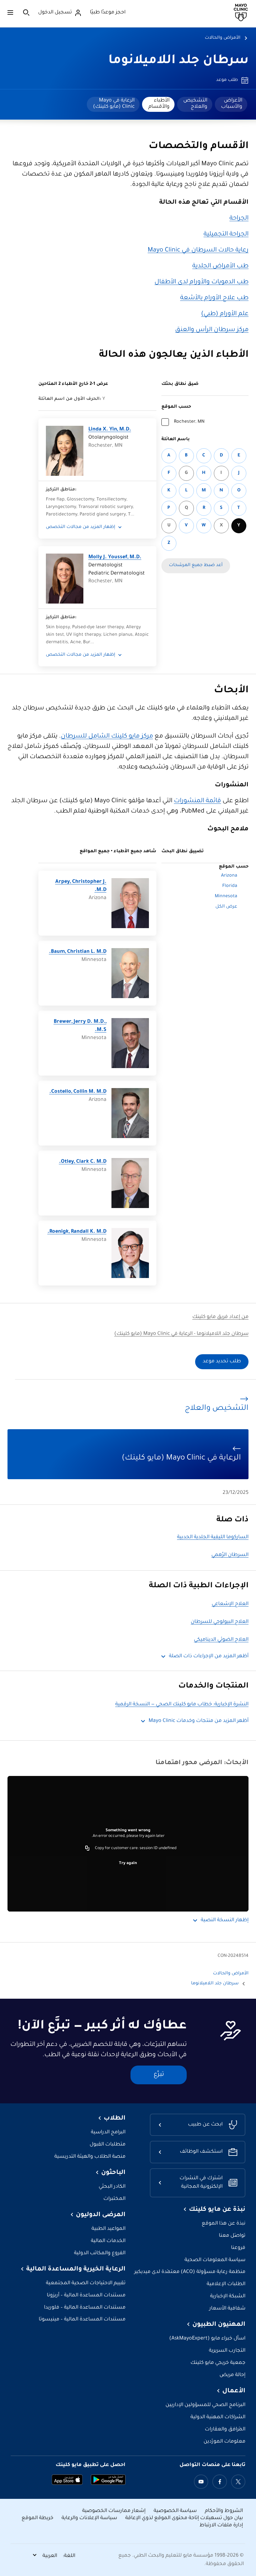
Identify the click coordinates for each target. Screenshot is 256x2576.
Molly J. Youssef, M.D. (115, 557)
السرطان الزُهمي (230, 1555)
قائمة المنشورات (197, 801)
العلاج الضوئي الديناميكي (221, 1640)
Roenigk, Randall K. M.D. (77, 1232)
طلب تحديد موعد (222, 1362)
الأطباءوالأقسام (159, 104)
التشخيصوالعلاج (195, 104)
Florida (230, 886)
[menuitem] (231, 104)
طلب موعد (227, 80)
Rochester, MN (189, 422)
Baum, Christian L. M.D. (78, 952)
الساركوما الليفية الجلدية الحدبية (213, 1537)
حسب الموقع (176, 407)
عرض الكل (226, 907)
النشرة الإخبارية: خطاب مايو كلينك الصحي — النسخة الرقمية (182, 1705)
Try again (128, 1863)
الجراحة (239, 219)
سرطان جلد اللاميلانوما (178, 61)
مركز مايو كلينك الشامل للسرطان (107, 737)
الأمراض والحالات (223, 38)
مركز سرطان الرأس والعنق (212, 330)
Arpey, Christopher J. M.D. (81, 886)
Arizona (229, 876)
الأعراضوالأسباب (232, 104)
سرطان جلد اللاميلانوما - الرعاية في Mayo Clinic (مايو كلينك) (181, 1334)
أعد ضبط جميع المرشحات (196, 565)
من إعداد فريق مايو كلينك (220, 1317)
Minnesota (226, 897)
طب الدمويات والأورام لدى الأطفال (202, 282)
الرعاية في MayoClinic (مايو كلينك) (114, 104)
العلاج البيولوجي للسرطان (220, 1622)
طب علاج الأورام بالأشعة (214, 298)
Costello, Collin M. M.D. (78, 1092)
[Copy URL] (87, 1848)
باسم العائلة (176, 440)
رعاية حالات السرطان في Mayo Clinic (198, 251)
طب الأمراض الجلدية (220, 266)
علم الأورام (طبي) (225, 314)
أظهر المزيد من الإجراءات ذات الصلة (209, 1656)
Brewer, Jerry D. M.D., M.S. (80, 1026)
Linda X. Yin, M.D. (110, 430)
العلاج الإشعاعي (230, 1604)
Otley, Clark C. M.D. (83, 1162)
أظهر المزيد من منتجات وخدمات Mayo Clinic (199, 1721)
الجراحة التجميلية (226, 235)
